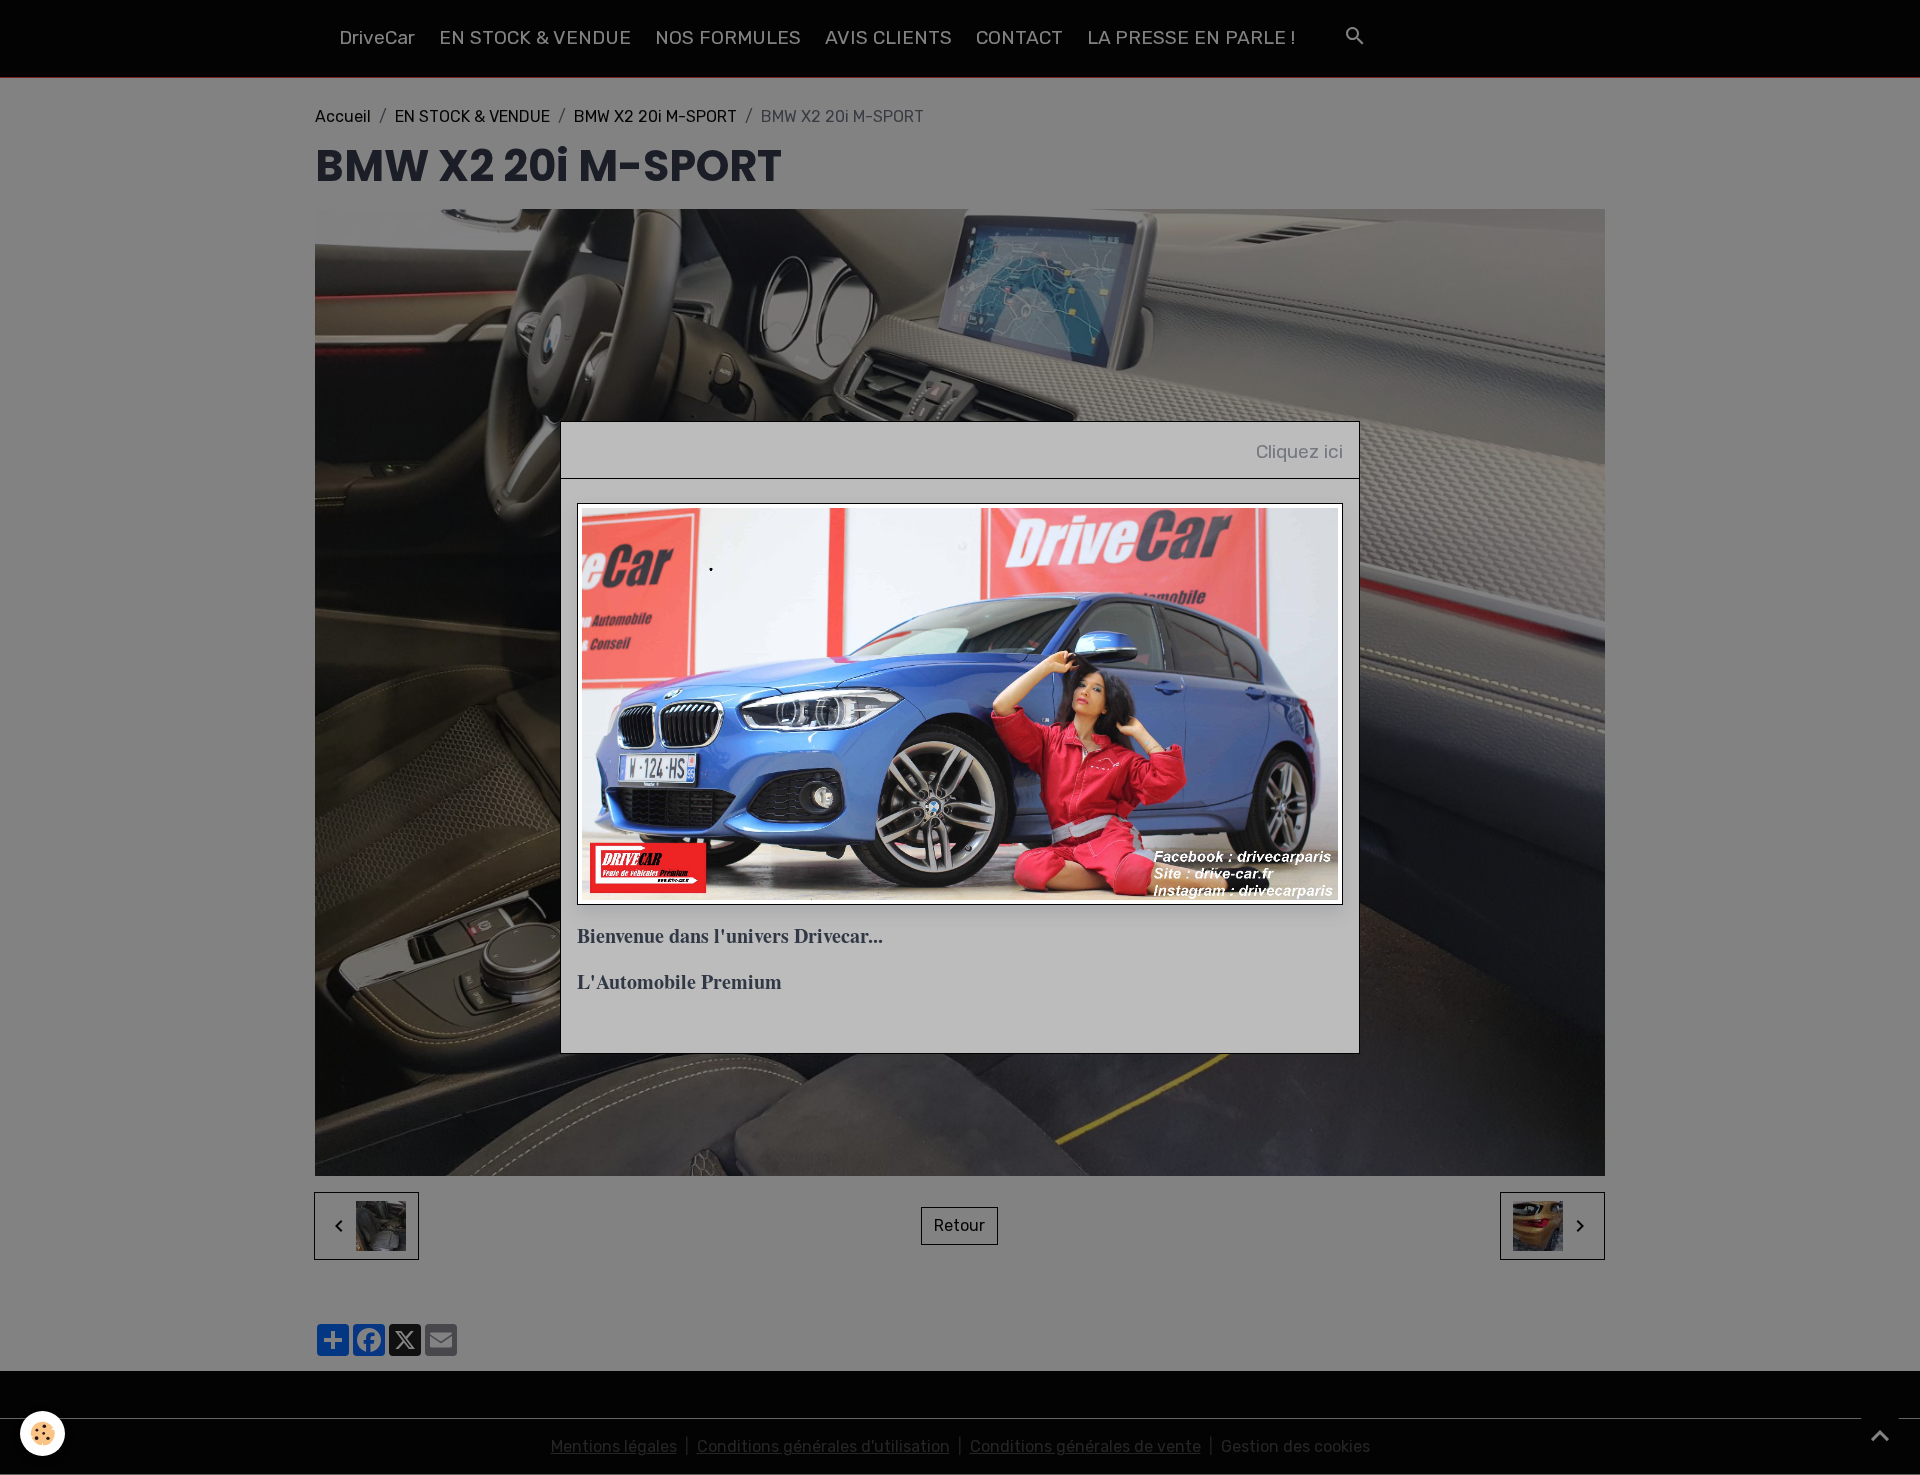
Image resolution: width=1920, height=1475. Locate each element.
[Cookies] (42, 1433)
